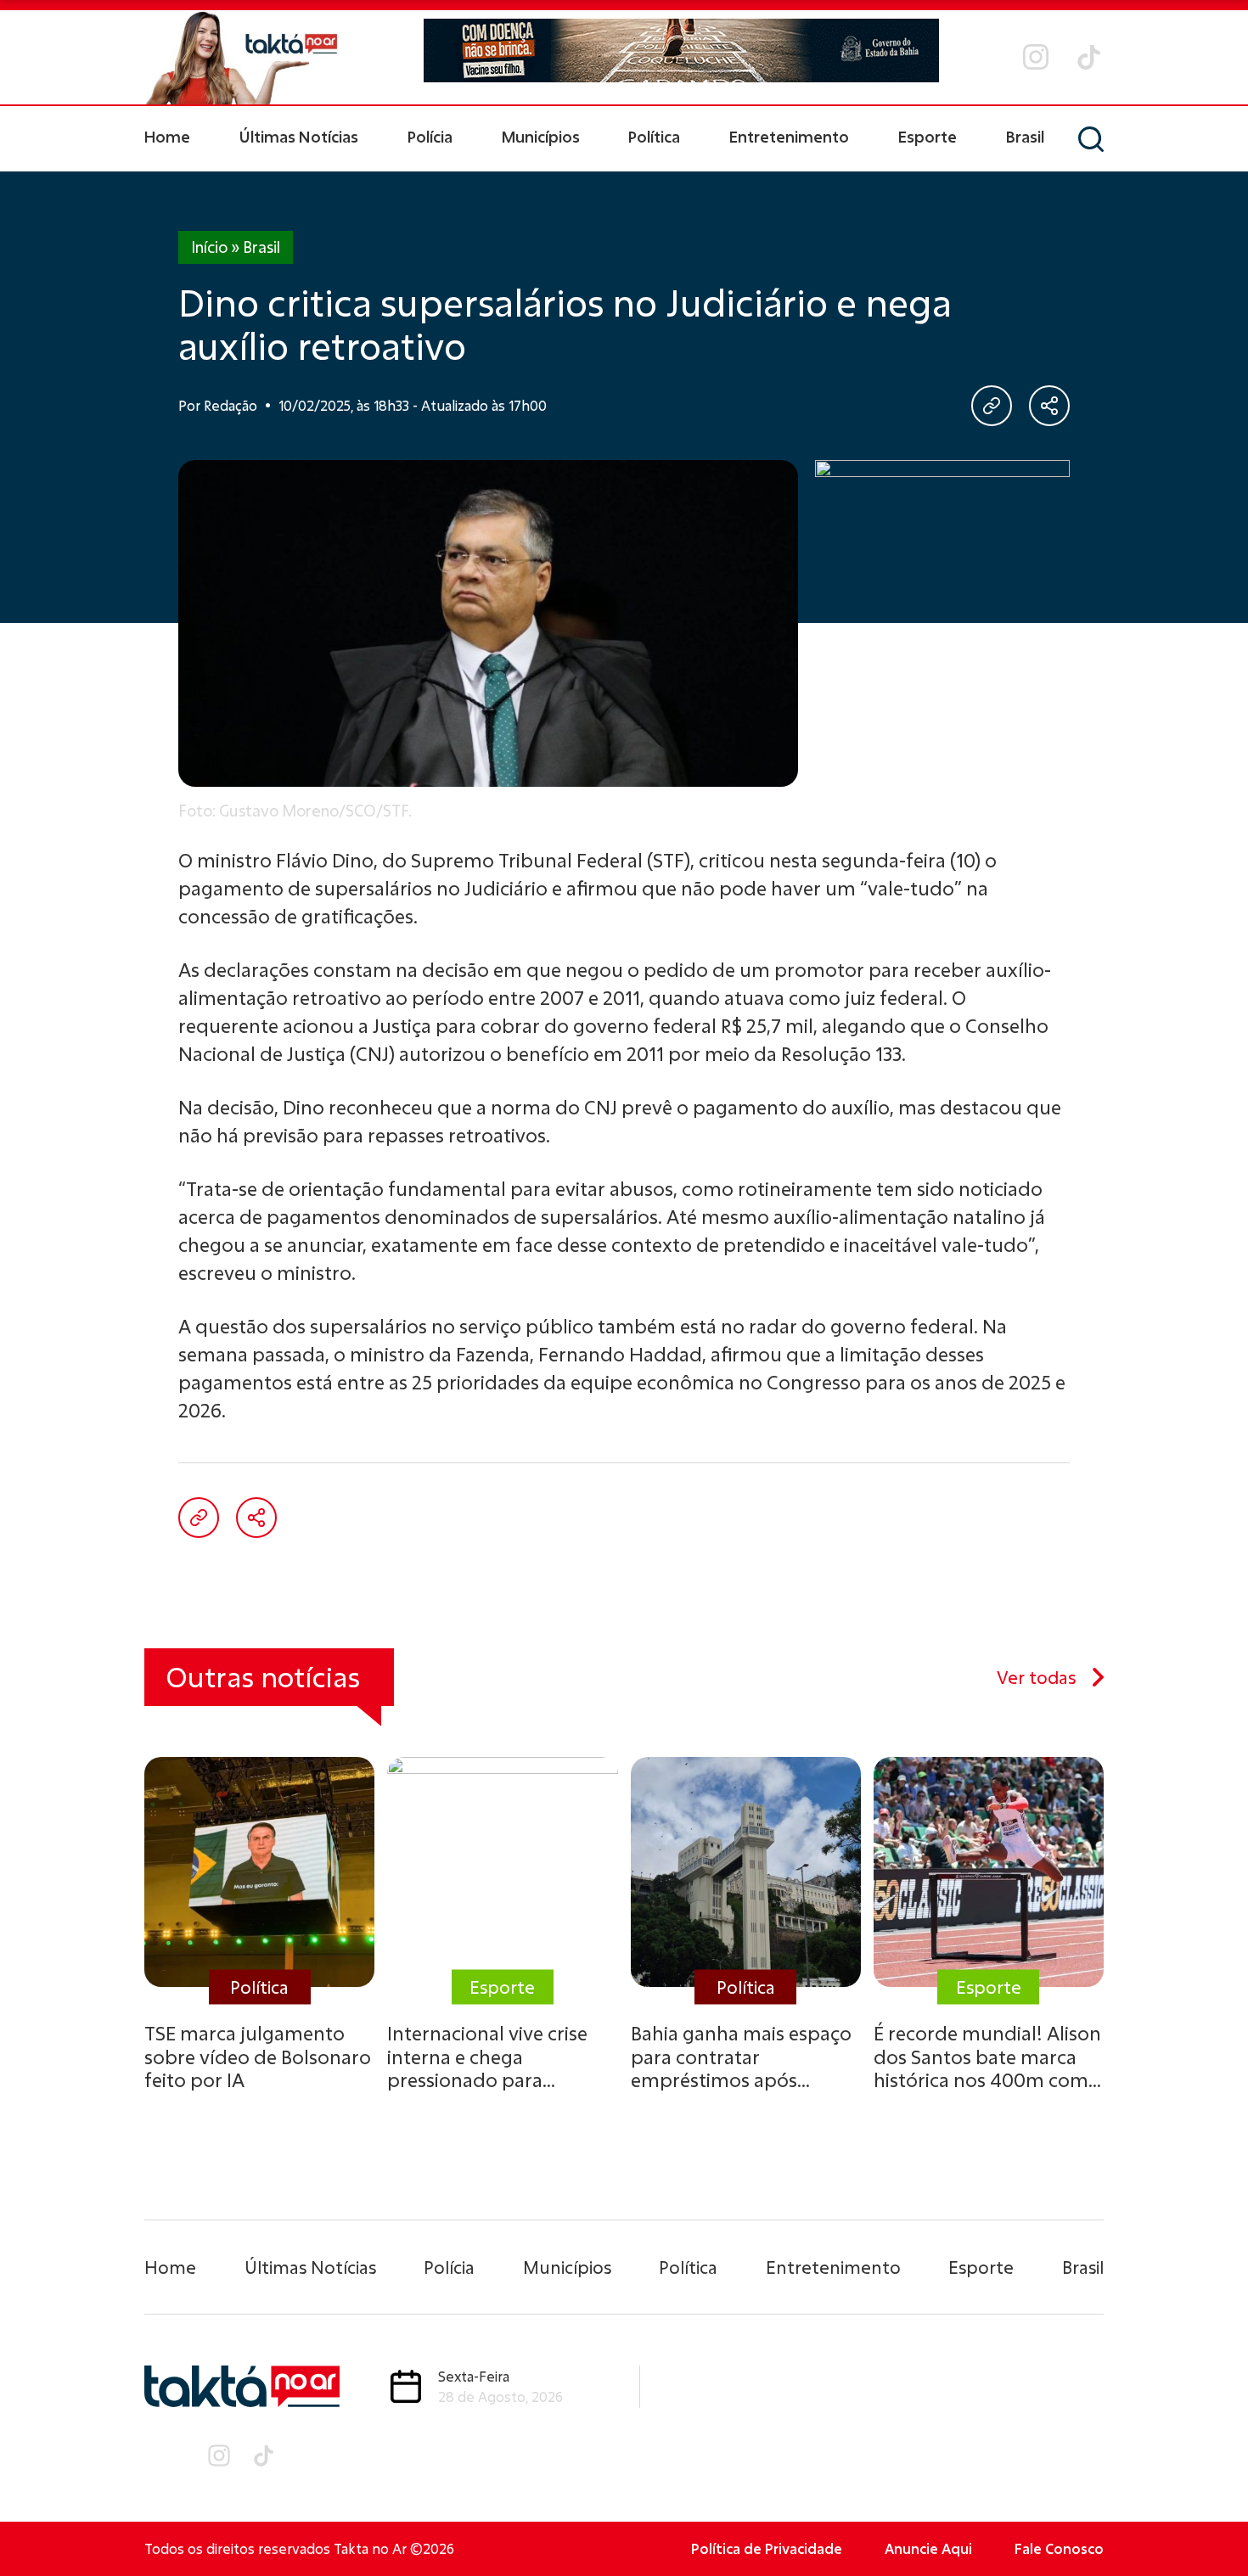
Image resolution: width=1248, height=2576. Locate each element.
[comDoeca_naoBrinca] (681, 51)
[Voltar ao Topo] (1206, 2517)
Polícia (430, 137)
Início (209, 247)
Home (167, 137)
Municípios (541, 137)
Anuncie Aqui (928, 2548)
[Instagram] (1036, 57)
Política (654, 137)
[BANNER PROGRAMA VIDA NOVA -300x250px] (942, 566)
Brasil (1025, 137)
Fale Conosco (1059, 2548)
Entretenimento (789, 137)
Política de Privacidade (767, 2548)
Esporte (928, 137)
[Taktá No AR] (242, 57)
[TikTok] (1089, 57)
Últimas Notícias (299, 137)
